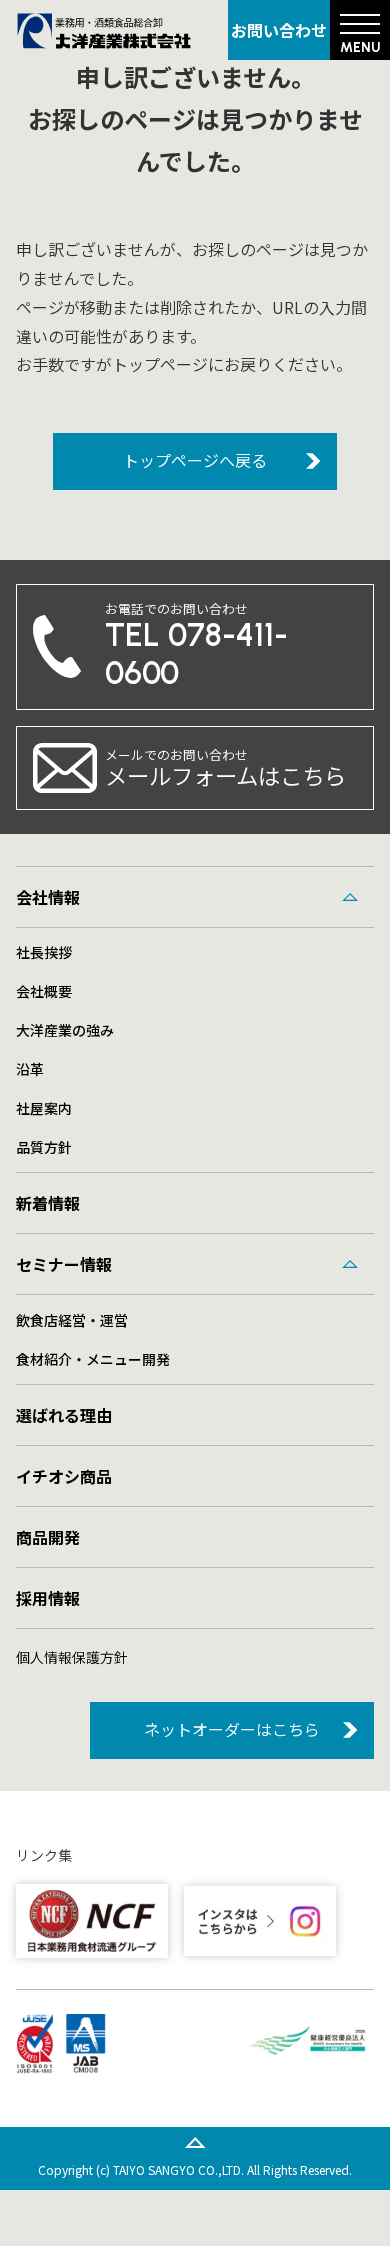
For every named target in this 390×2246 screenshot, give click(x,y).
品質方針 (44, 1147)
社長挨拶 (44, 952)
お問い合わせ (279, 30)
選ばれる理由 (64, 1415)
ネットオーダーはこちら (232, 1729)
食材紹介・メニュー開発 (93, 1359)
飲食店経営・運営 (72, 1320)
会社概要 (44, 991)
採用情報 (48, 1598)
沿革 (30, 1069)
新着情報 (48, 1203)
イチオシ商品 (64, 1476)
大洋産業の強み (65, 1030)
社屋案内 (44, 1108)
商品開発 (48, 1537)
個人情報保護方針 (72, 1657)
